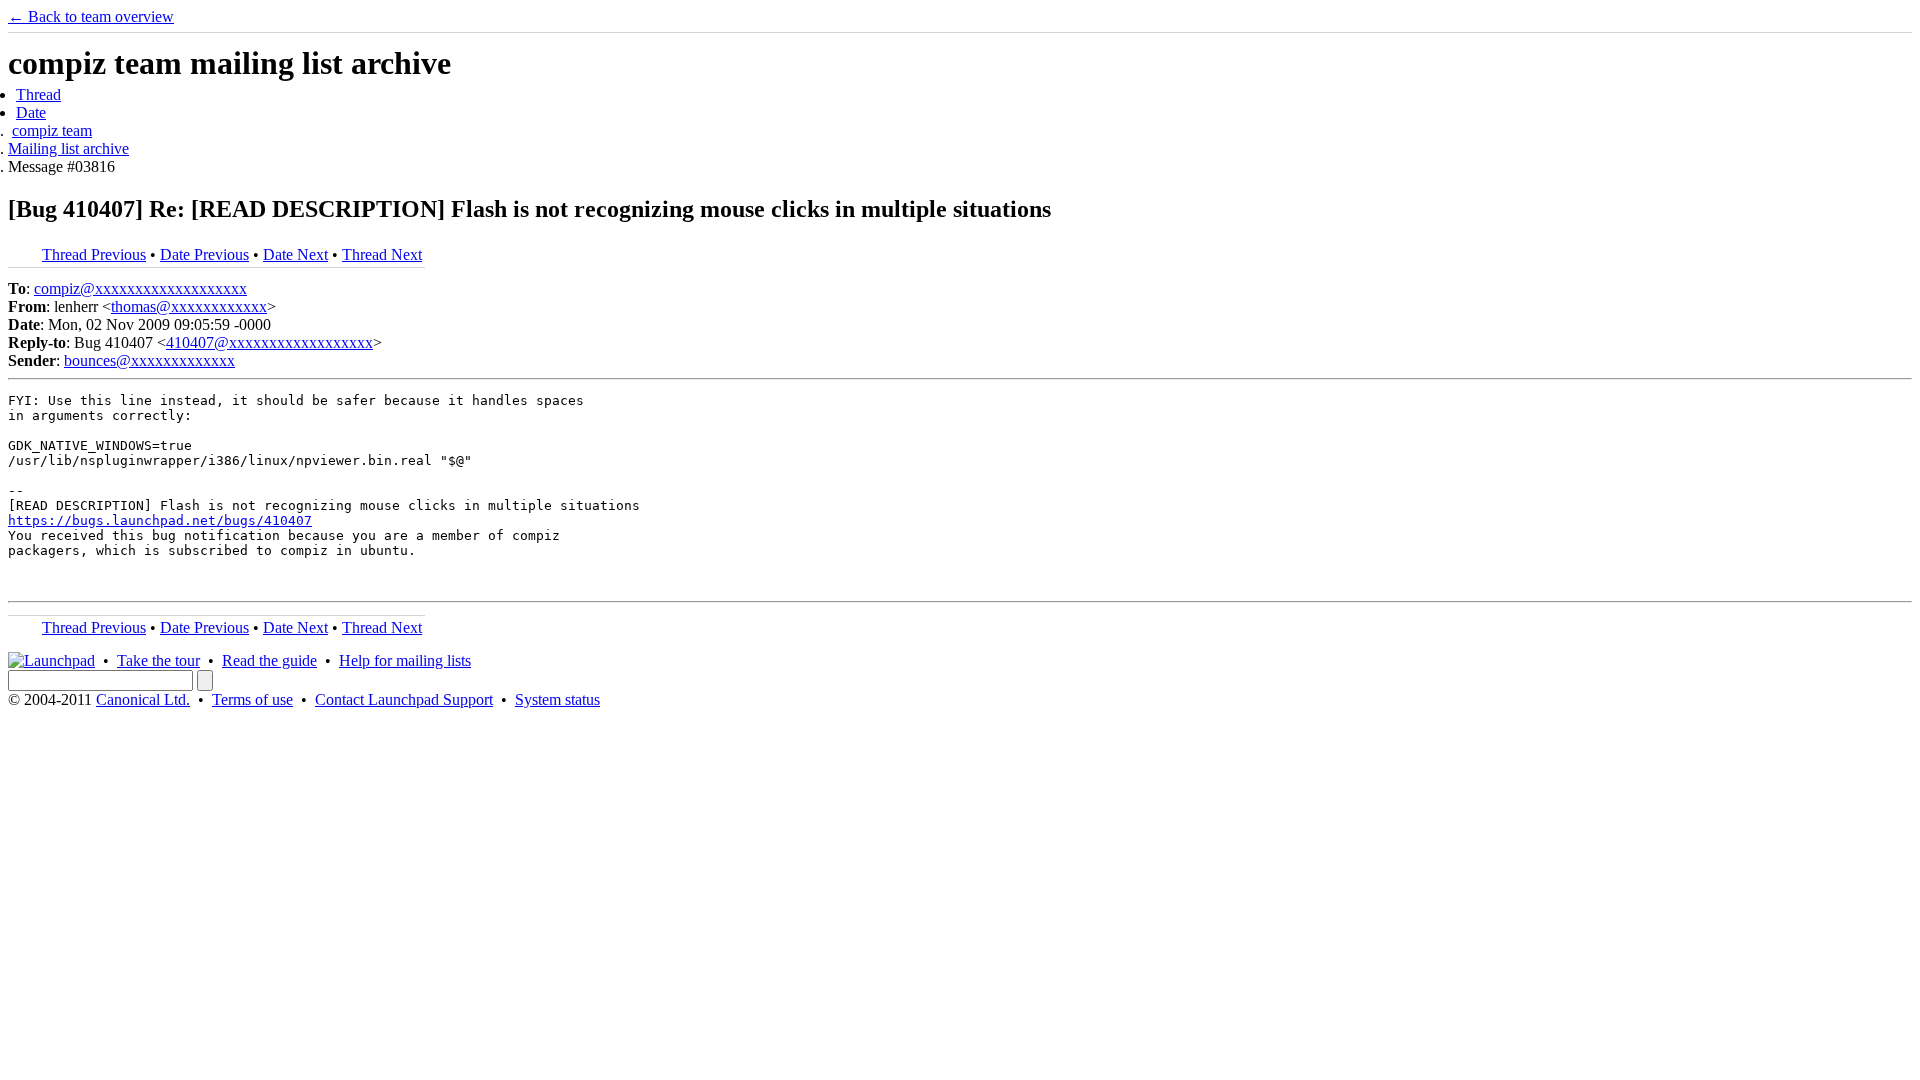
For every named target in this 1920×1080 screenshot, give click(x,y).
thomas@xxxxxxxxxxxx (189, 306)
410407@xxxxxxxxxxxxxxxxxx (269, 342)
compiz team (52, 130)
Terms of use (252, 699)
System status (557, 699)
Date (31, 112)
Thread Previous (94, 254)
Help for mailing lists (405, 660)
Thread (38, 94)
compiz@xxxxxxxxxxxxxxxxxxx (140, 288)
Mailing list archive (68, 148)
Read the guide (269, 660)
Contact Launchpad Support (404, 699)
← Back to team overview (91, 16)
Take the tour (158, 660)
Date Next (295, 254)
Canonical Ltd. (143, 699)
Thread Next (382, 254)
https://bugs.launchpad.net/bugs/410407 (160, 520)
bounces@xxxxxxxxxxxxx (149, 360)
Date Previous (204, 254)
